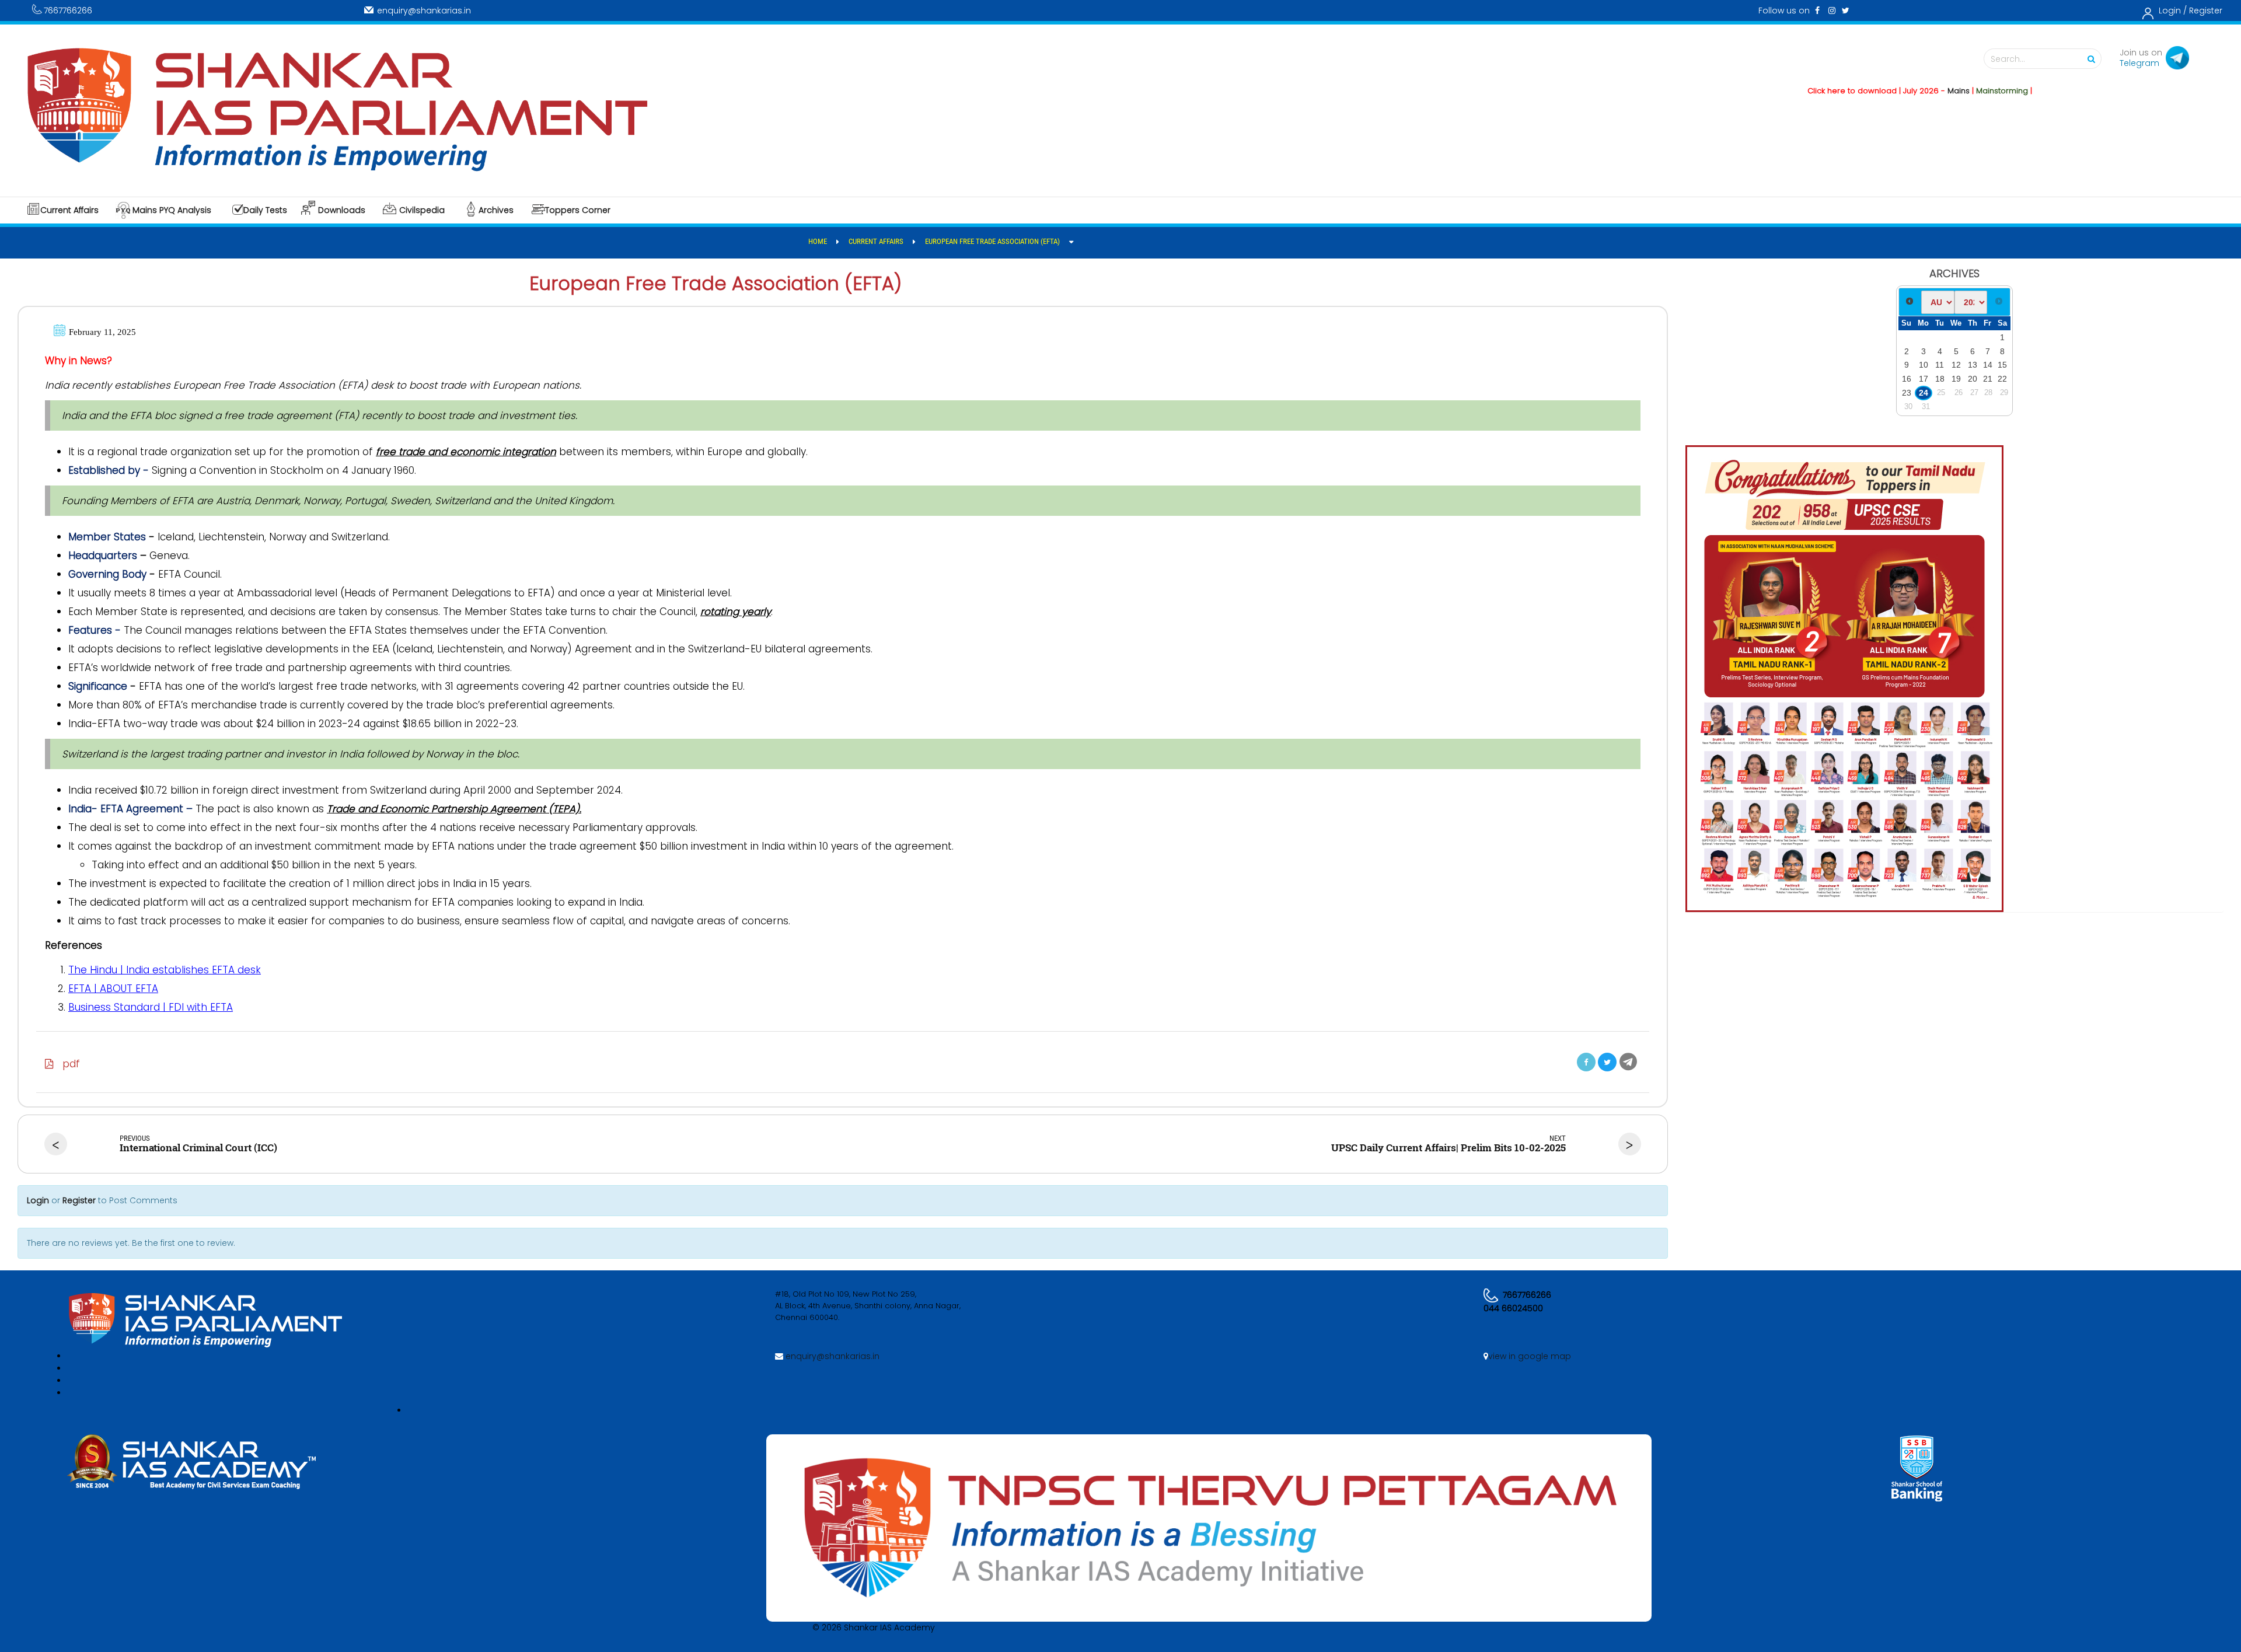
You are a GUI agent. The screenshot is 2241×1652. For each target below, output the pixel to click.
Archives (496, 210)
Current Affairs (69, 210)
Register (2206, 11)
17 (1924, 379)
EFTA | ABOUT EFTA (113, 989)
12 (1956, 365)
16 (1907, 379)
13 (1973, 365)
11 (1940, 365)
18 (1940, 379)
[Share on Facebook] (1586, 1062)
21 (1988, 379)
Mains (1897, 91)
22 (2002, 379)
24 (1924, 393)
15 (2002, 365)
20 (1973, 379)
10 (1924, 365)
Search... (2008, 59)
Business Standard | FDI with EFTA (151, 1007)
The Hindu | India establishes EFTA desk (165, 970)
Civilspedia (422, 210)
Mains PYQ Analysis (172, 210)
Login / (2173, 11)
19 (1956, 379)
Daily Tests (265, 210)
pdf (67, 1064)
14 (1988, 365)
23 (1907, 393)
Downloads (342, 210)
